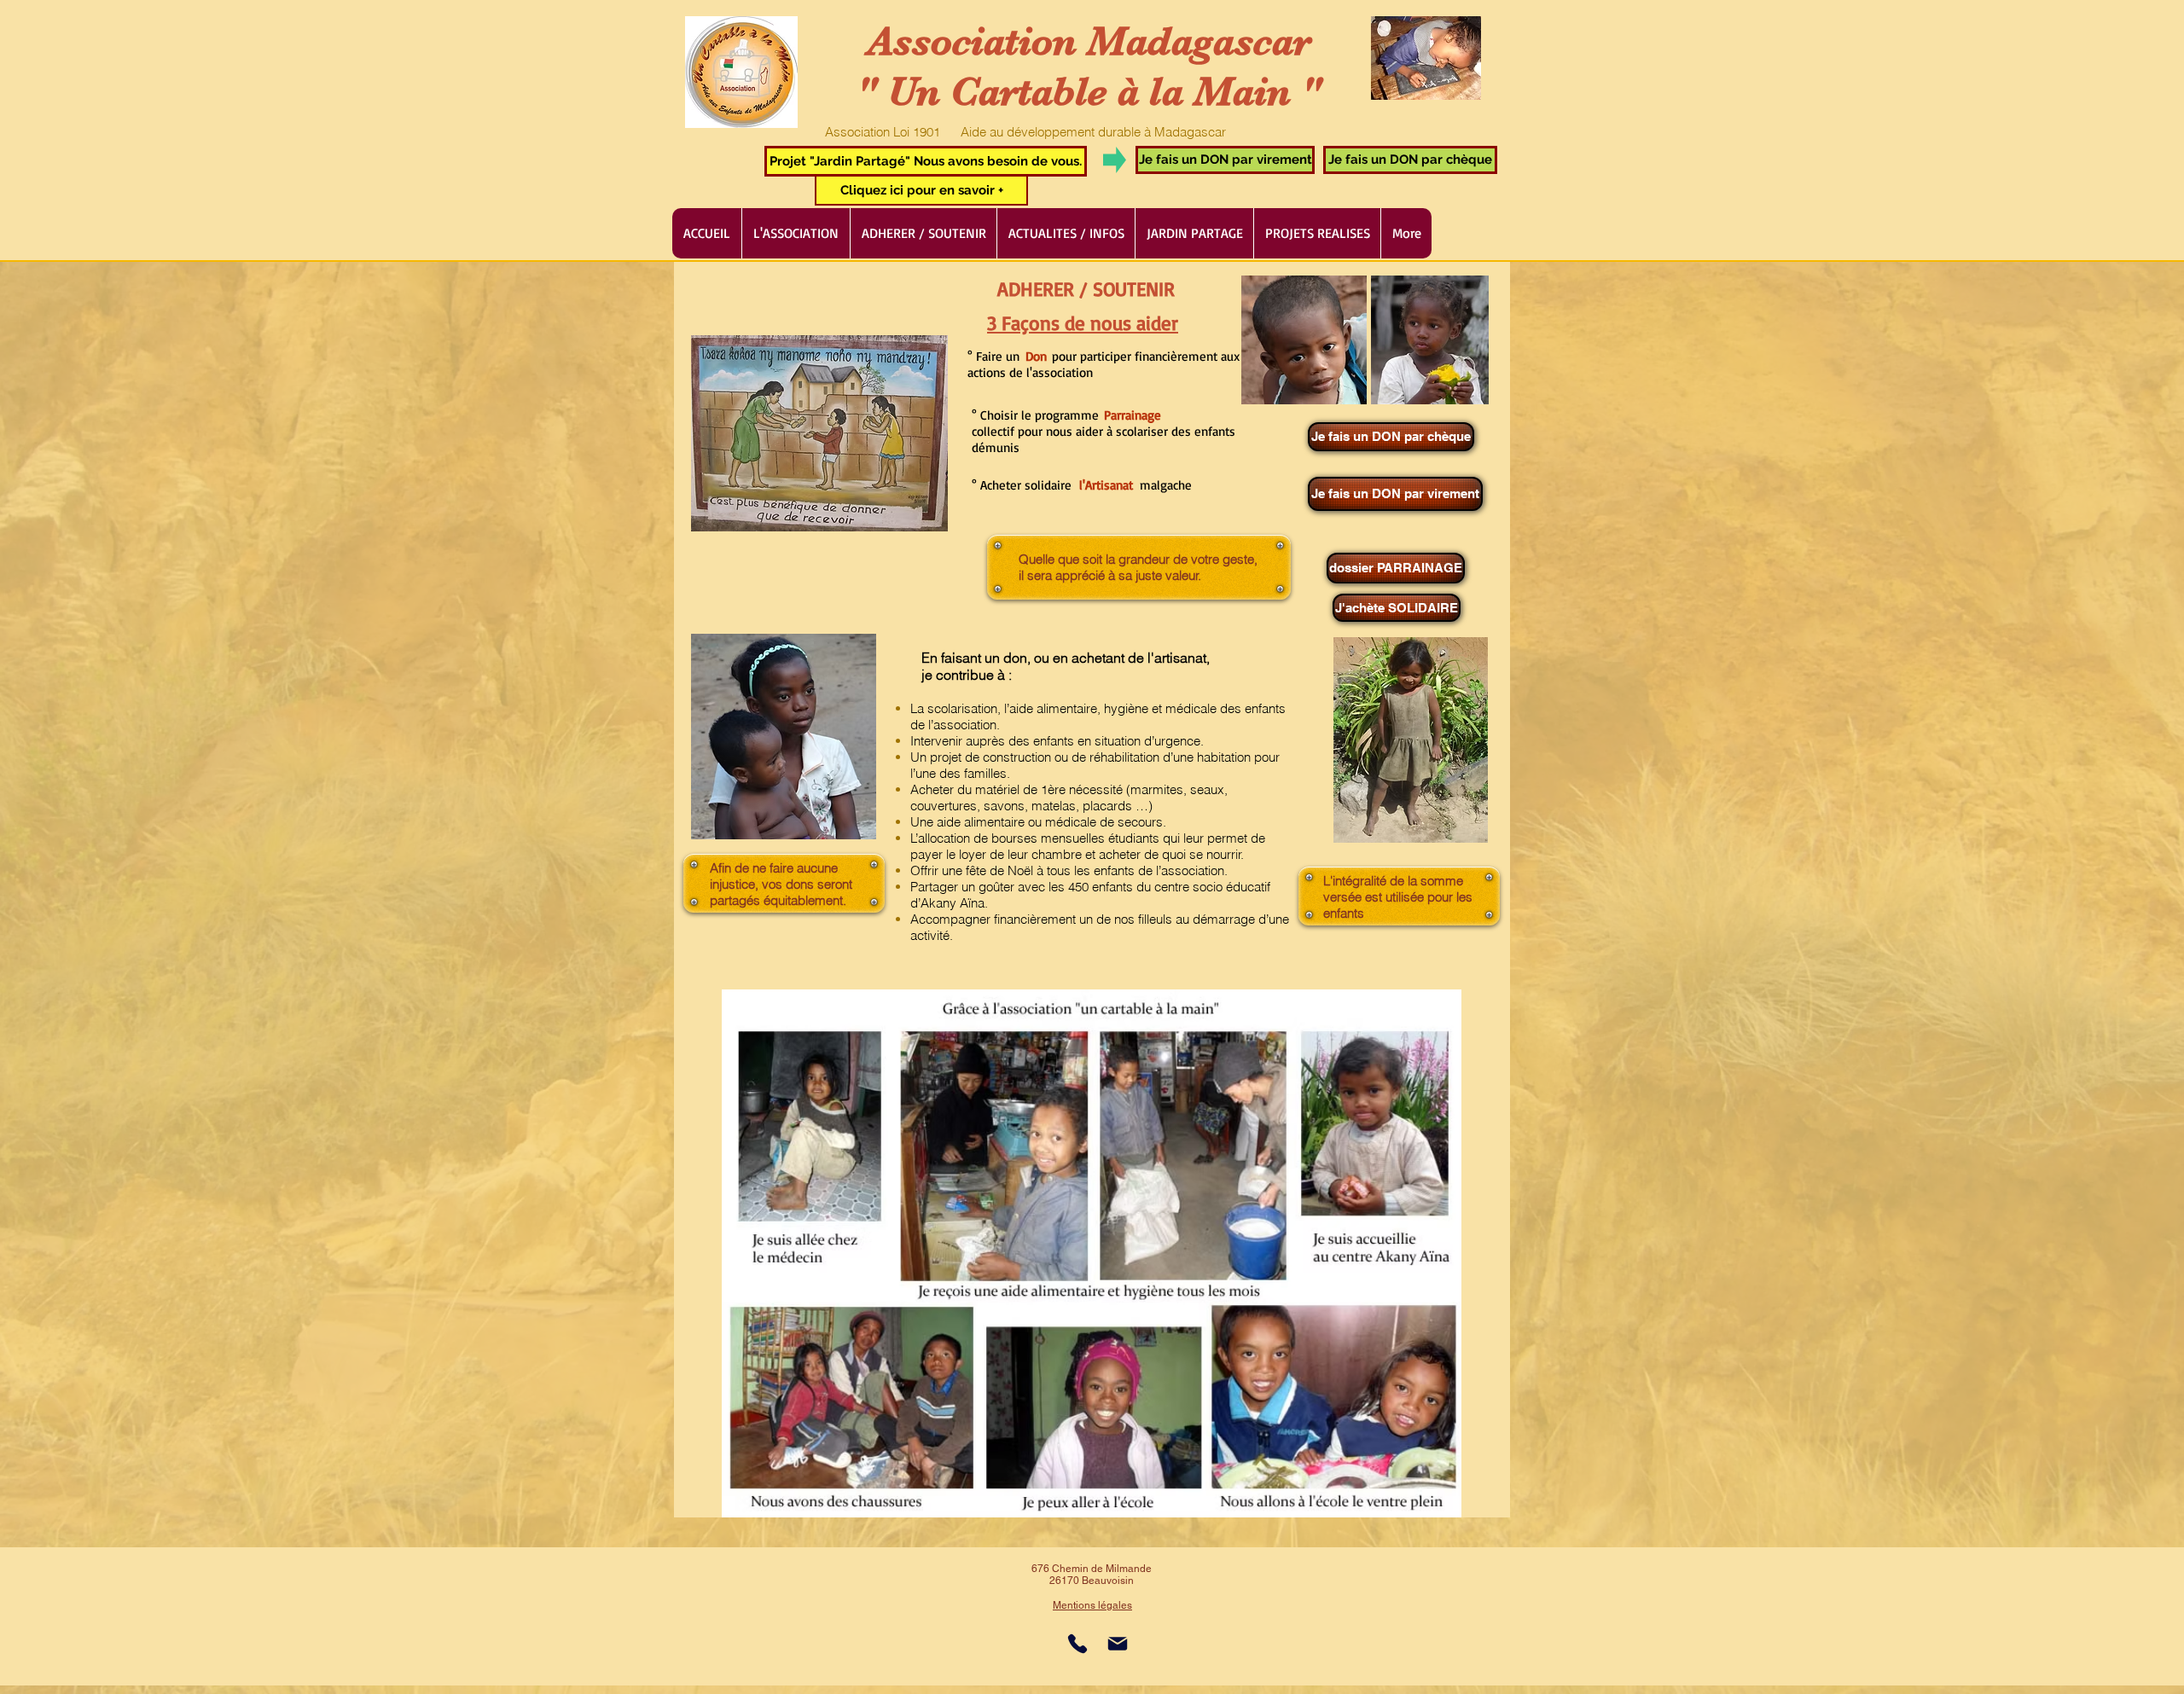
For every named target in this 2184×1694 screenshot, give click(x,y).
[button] (926, 161)
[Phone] (1077, 1644)
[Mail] (1118, 1644)
